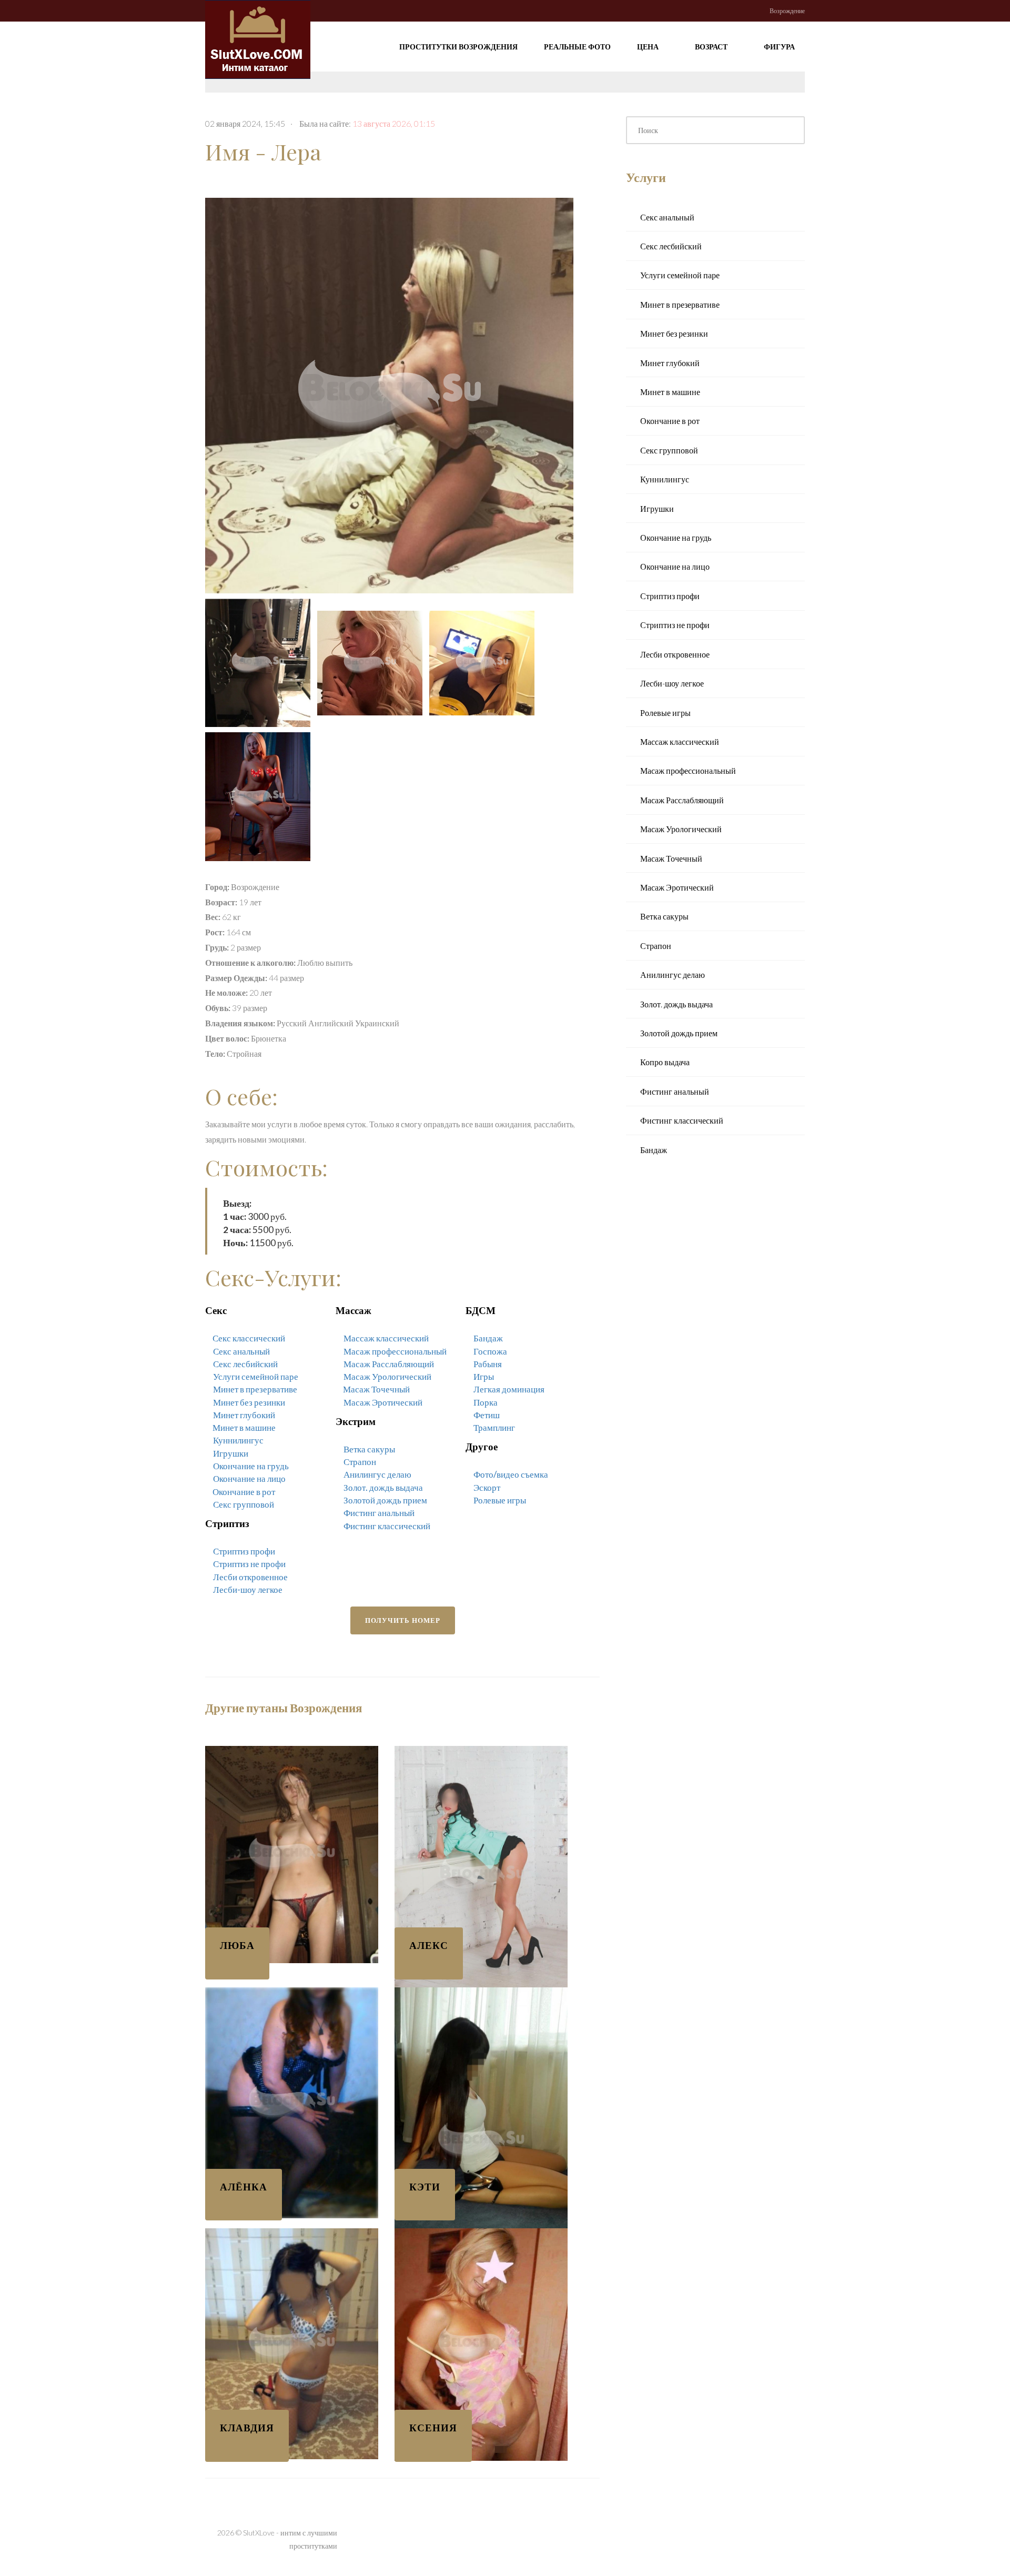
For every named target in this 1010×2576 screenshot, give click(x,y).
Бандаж (488, 1338)
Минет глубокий (244, 1415)
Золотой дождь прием (385, 1500)
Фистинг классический (387, 1526)
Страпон (360, 1462)
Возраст (712, 47)
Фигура (780, 47)
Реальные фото (577, 47)
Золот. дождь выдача (383, 1487)
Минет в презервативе (255, 1389)
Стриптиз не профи (249, 1564)
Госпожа (490, 1351)
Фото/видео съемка (511, 1474)
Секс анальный (241, 1351)
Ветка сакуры (369, 1449)
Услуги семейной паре (256, 1376)
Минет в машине (244, 1427)
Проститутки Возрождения (458, 47)
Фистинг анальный (379, 1513)
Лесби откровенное (250, 1577)
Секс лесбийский (245, 1364)
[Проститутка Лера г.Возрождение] (392, 392)
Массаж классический (386, 1338)
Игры (484, 1376)
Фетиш (487, 1415)
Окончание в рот (244, 1492)
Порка (486, 1402)
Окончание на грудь (251, 1466)
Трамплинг (494, 1427)
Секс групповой (244, 1504)
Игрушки (231, 1453)
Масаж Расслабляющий (389, 1364)
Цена (649, 47)
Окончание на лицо (249, 1478)
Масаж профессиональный (395, 1351)
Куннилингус (238, 1440)
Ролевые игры (500, 1500)
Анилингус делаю (377, 1474)
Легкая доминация (509, 1389)
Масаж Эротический (383, 1402)
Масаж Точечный (376, 1389)
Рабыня (488, 1364)
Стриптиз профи (244, 1551)
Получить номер (403, 1620)
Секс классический (249, 1338)
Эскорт (487, 1487)
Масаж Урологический (387, 1376)
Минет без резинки (249, 1402)
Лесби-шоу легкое (248, 1589)
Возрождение (787, 11)
